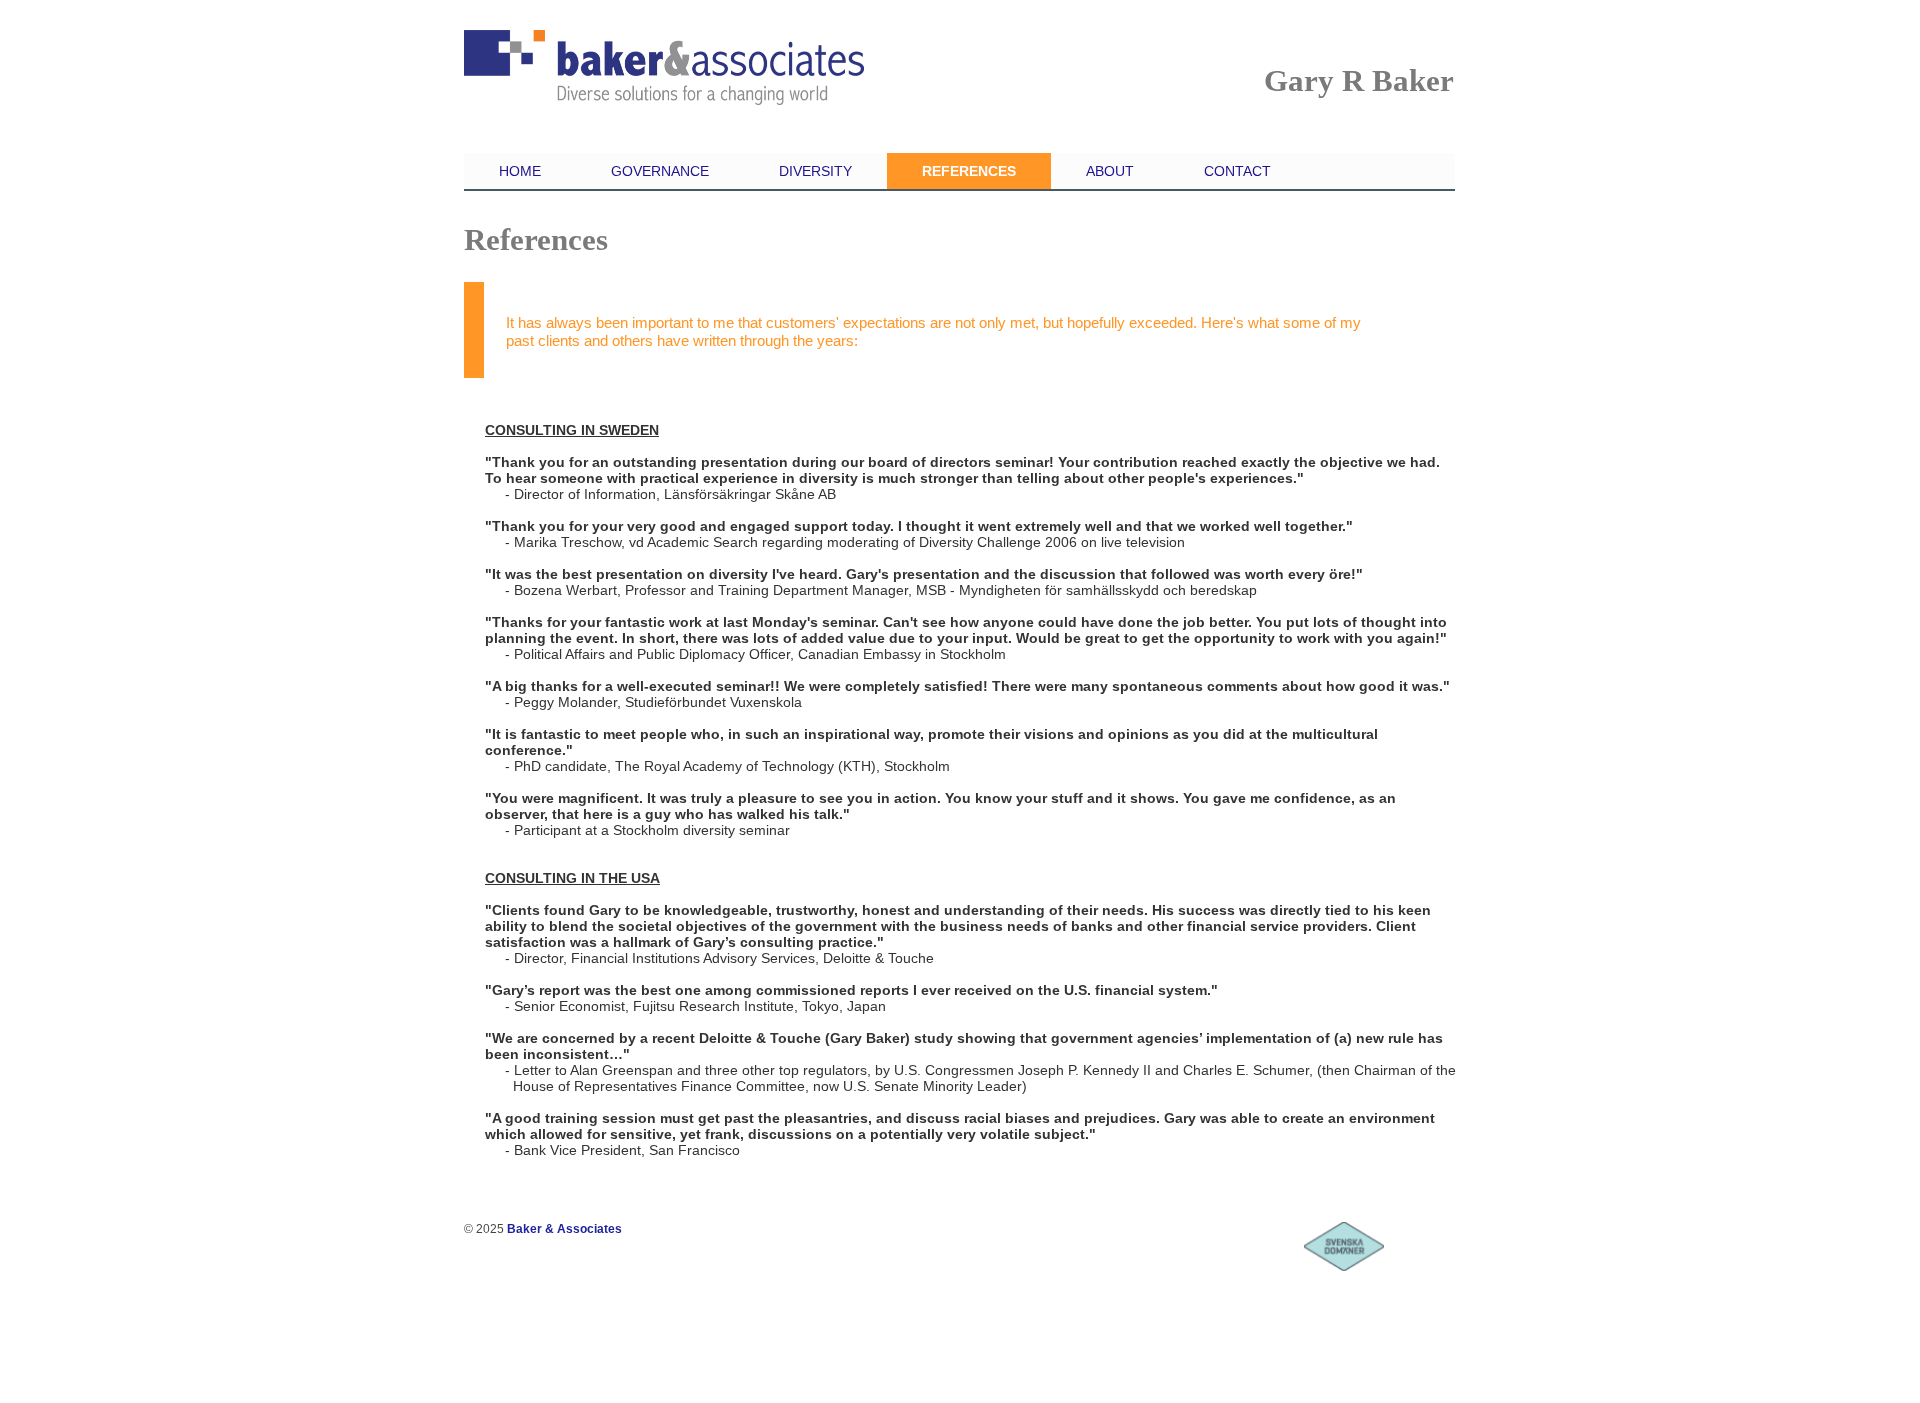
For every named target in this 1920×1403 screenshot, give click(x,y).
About (1110, 171)
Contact (1237, 171)
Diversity (815, 171)
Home (520, 171)
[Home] (664, 81)
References (969, 171)
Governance (660, 171)
